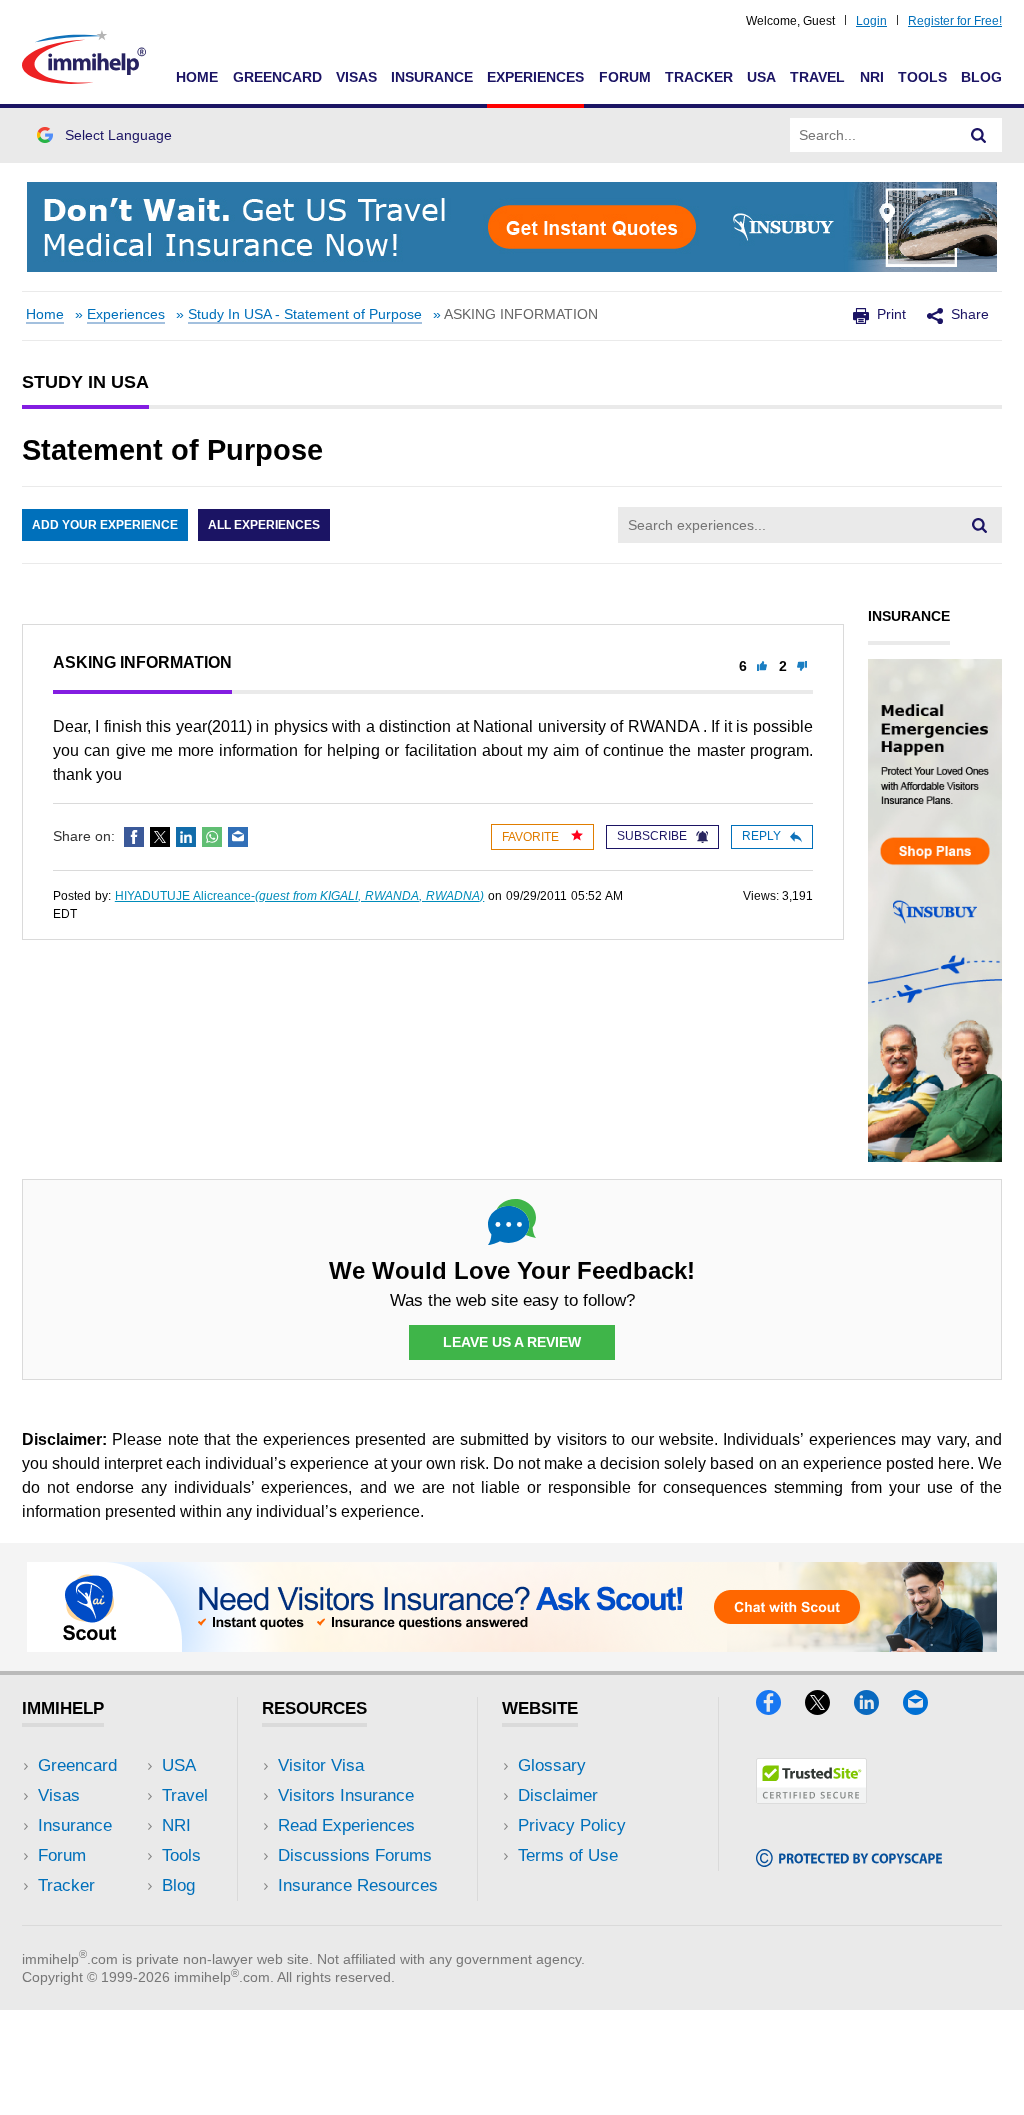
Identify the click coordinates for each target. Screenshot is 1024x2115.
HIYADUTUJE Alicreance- (300, 896)
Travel (817, 77)
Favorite (532, 837)
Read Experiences (346, 1825)
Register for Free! (955, 21)
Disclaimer (558, 1795)
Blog (981, 77)
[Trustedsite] (811, 1797)
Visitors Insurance (346, 1795)
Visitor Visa (321, 1765)
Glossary (552, 1765)
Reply (761, 836)
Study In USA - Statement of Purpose (305, 314)
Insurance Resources (358, 1885)
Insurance (432, 77)
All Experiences (264, 525)
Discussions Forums (355, 1855)
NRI (872, 77)
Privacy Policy (572, 1825)
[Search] (979, 135)
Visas (356, 77)
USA (761, 77)
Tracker (699, 77)
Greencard (277, 77)
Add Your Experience (105, 525)
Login (871, 21)
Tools (922, 77)
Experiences (535, 77)
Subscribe (652, 836)
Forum (625, 77)
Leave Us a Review (512, 1342)
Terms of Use (568, 1855)
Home (197, 77)
